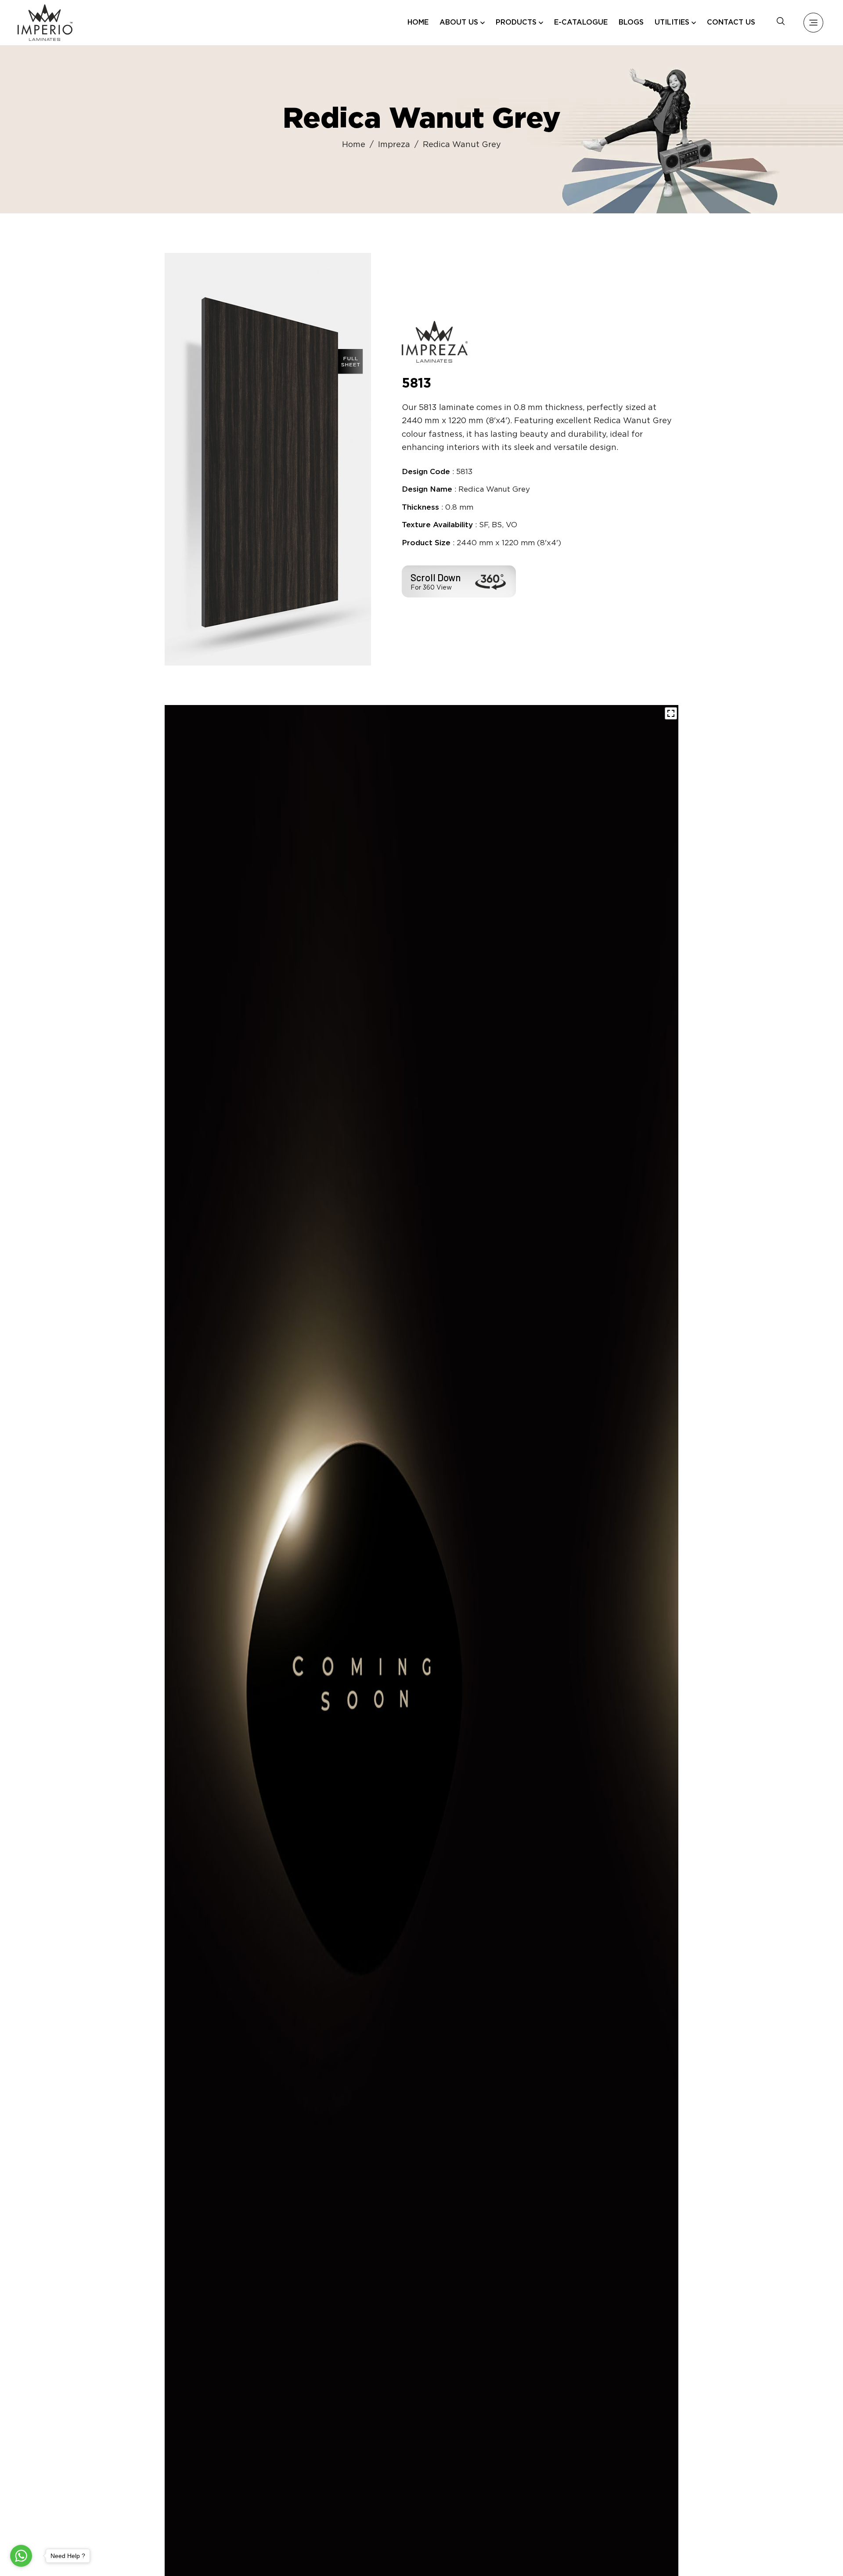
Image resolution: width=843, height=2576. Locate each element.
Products (516, 23)
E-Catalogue (581, 23)
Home (418, 23)
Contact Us (731, 23)
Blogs (631, 23)
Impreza (394, 145)
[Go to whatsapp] (21, 2556)
